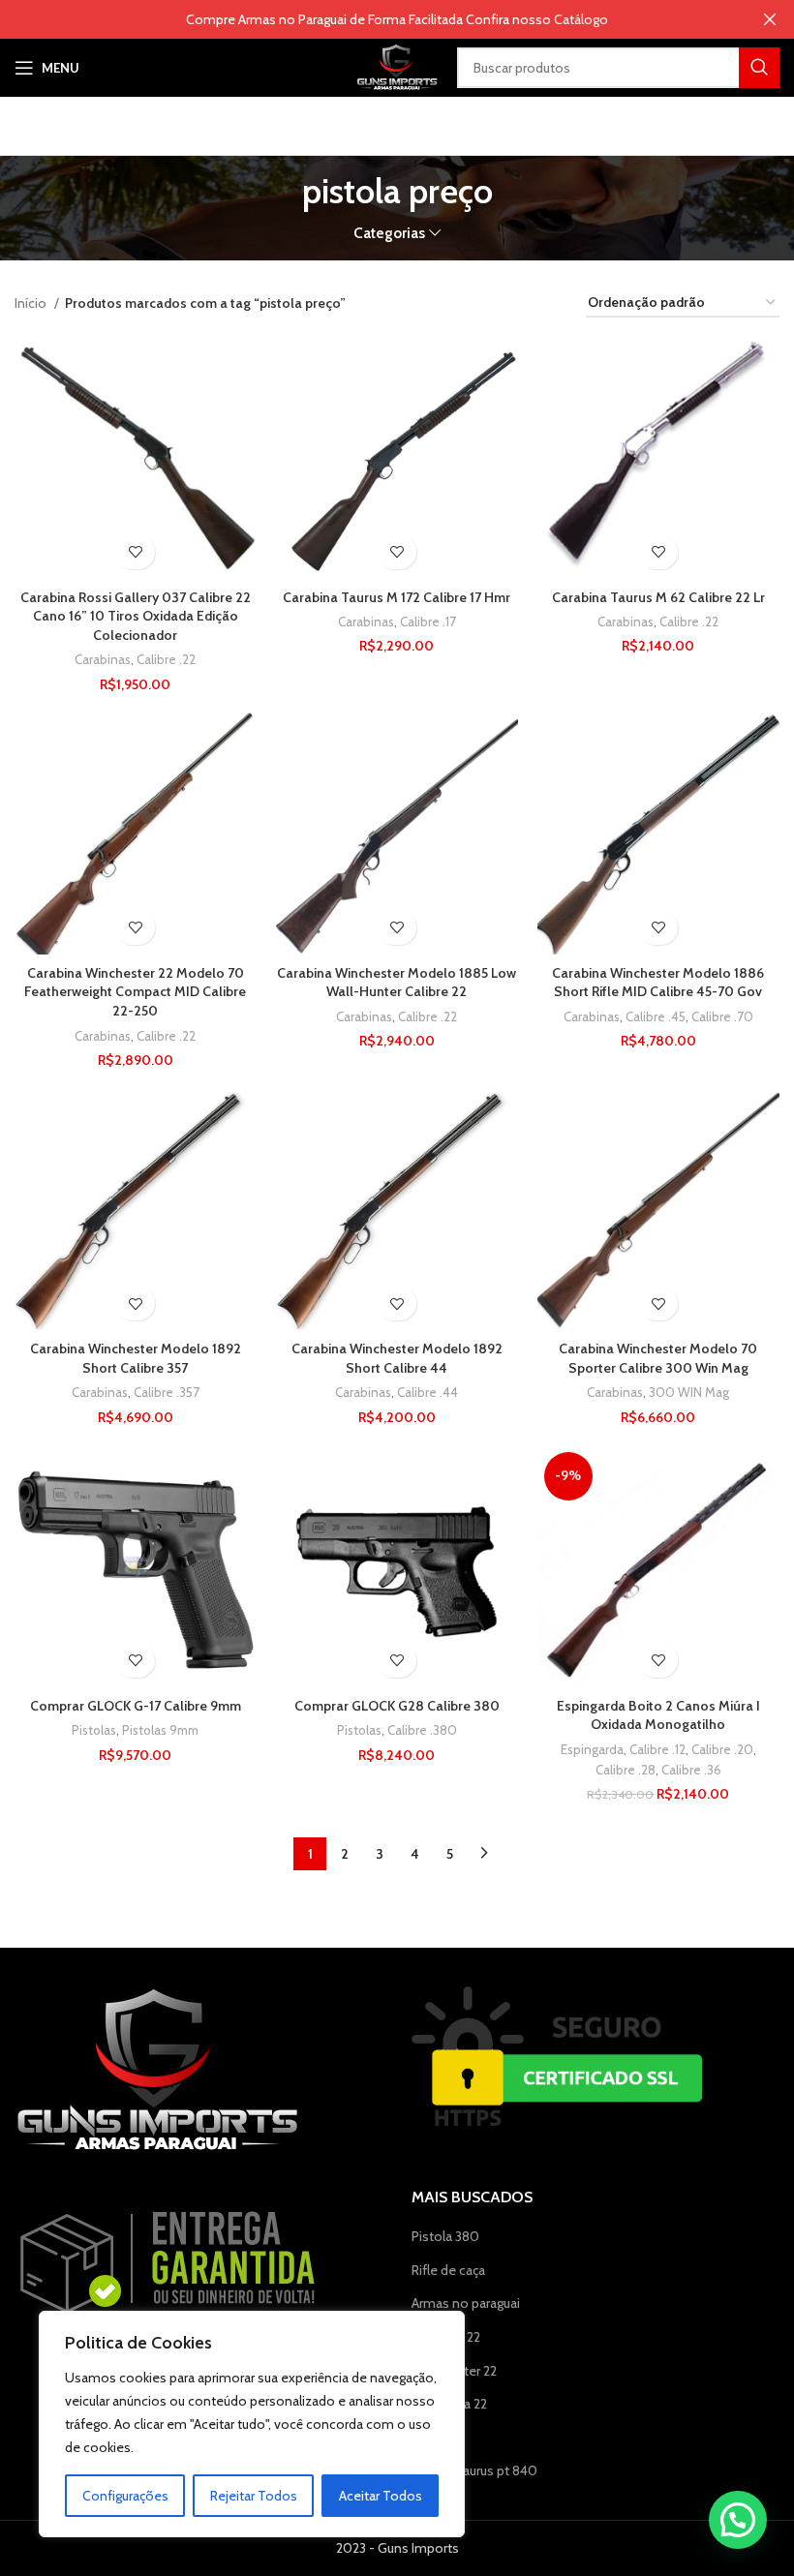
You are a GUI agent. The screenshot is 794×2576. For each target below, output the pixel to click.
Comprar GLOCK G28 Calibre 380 (397, 1706)
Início (32, 303)
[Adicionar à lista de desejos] (135, 552)
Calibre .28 (626, 1770)
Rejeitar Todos (254, 2496)
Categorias (389, 233)
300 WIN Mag (689, 1392)
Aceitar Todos (381, 2496)
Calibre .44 (428, 1392)
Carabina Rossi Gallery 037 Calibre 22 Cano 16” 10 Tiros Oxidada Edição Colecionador (136, 616)
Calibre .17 (428, 621)
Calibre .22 (166, 659)
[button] (738, 2520)
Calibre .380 (422, 1730)
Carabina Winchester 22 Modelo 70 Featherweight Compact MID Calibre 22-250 (135, 992)
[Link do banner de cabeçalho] (368, 19)
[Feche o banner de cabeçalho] (770, 19)
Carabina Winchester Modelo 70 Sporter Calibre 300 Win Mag (658, 1358)
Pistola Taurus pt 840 (474, 2470)
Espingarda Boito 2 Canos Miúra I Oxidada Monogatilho (658, 1715)
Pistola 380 (445, 2236)
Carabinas (103, 659)
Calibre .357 (167, 1392)
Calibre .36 (691, 1770)
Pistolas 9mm (160, 1730)
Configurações (125, 2496)
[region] (252, 2424)
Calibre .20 (722, 1749)
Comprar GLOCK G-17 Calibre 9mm (136, 1706)
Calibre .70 (722, 1016)
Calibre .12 (657, 1749)
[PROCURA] (759, 68)
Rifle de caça (448, 2270)
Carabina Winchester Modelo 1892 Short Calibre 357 (136, 1358)
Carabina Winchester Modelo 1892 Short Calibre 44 (397, 1358)
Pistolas (94, 1730)
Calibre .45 (656, 1016)
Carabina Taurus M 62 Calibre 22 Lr (658, 597)
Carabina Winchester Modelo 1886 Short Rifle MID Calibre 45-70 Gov (658, 983)
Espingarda (592, 1749)
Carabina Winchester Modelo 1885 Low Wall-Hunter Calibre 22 (397, 983)
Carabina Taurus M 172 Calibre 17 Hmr (397, 597)
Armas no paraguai (466, 2303)
